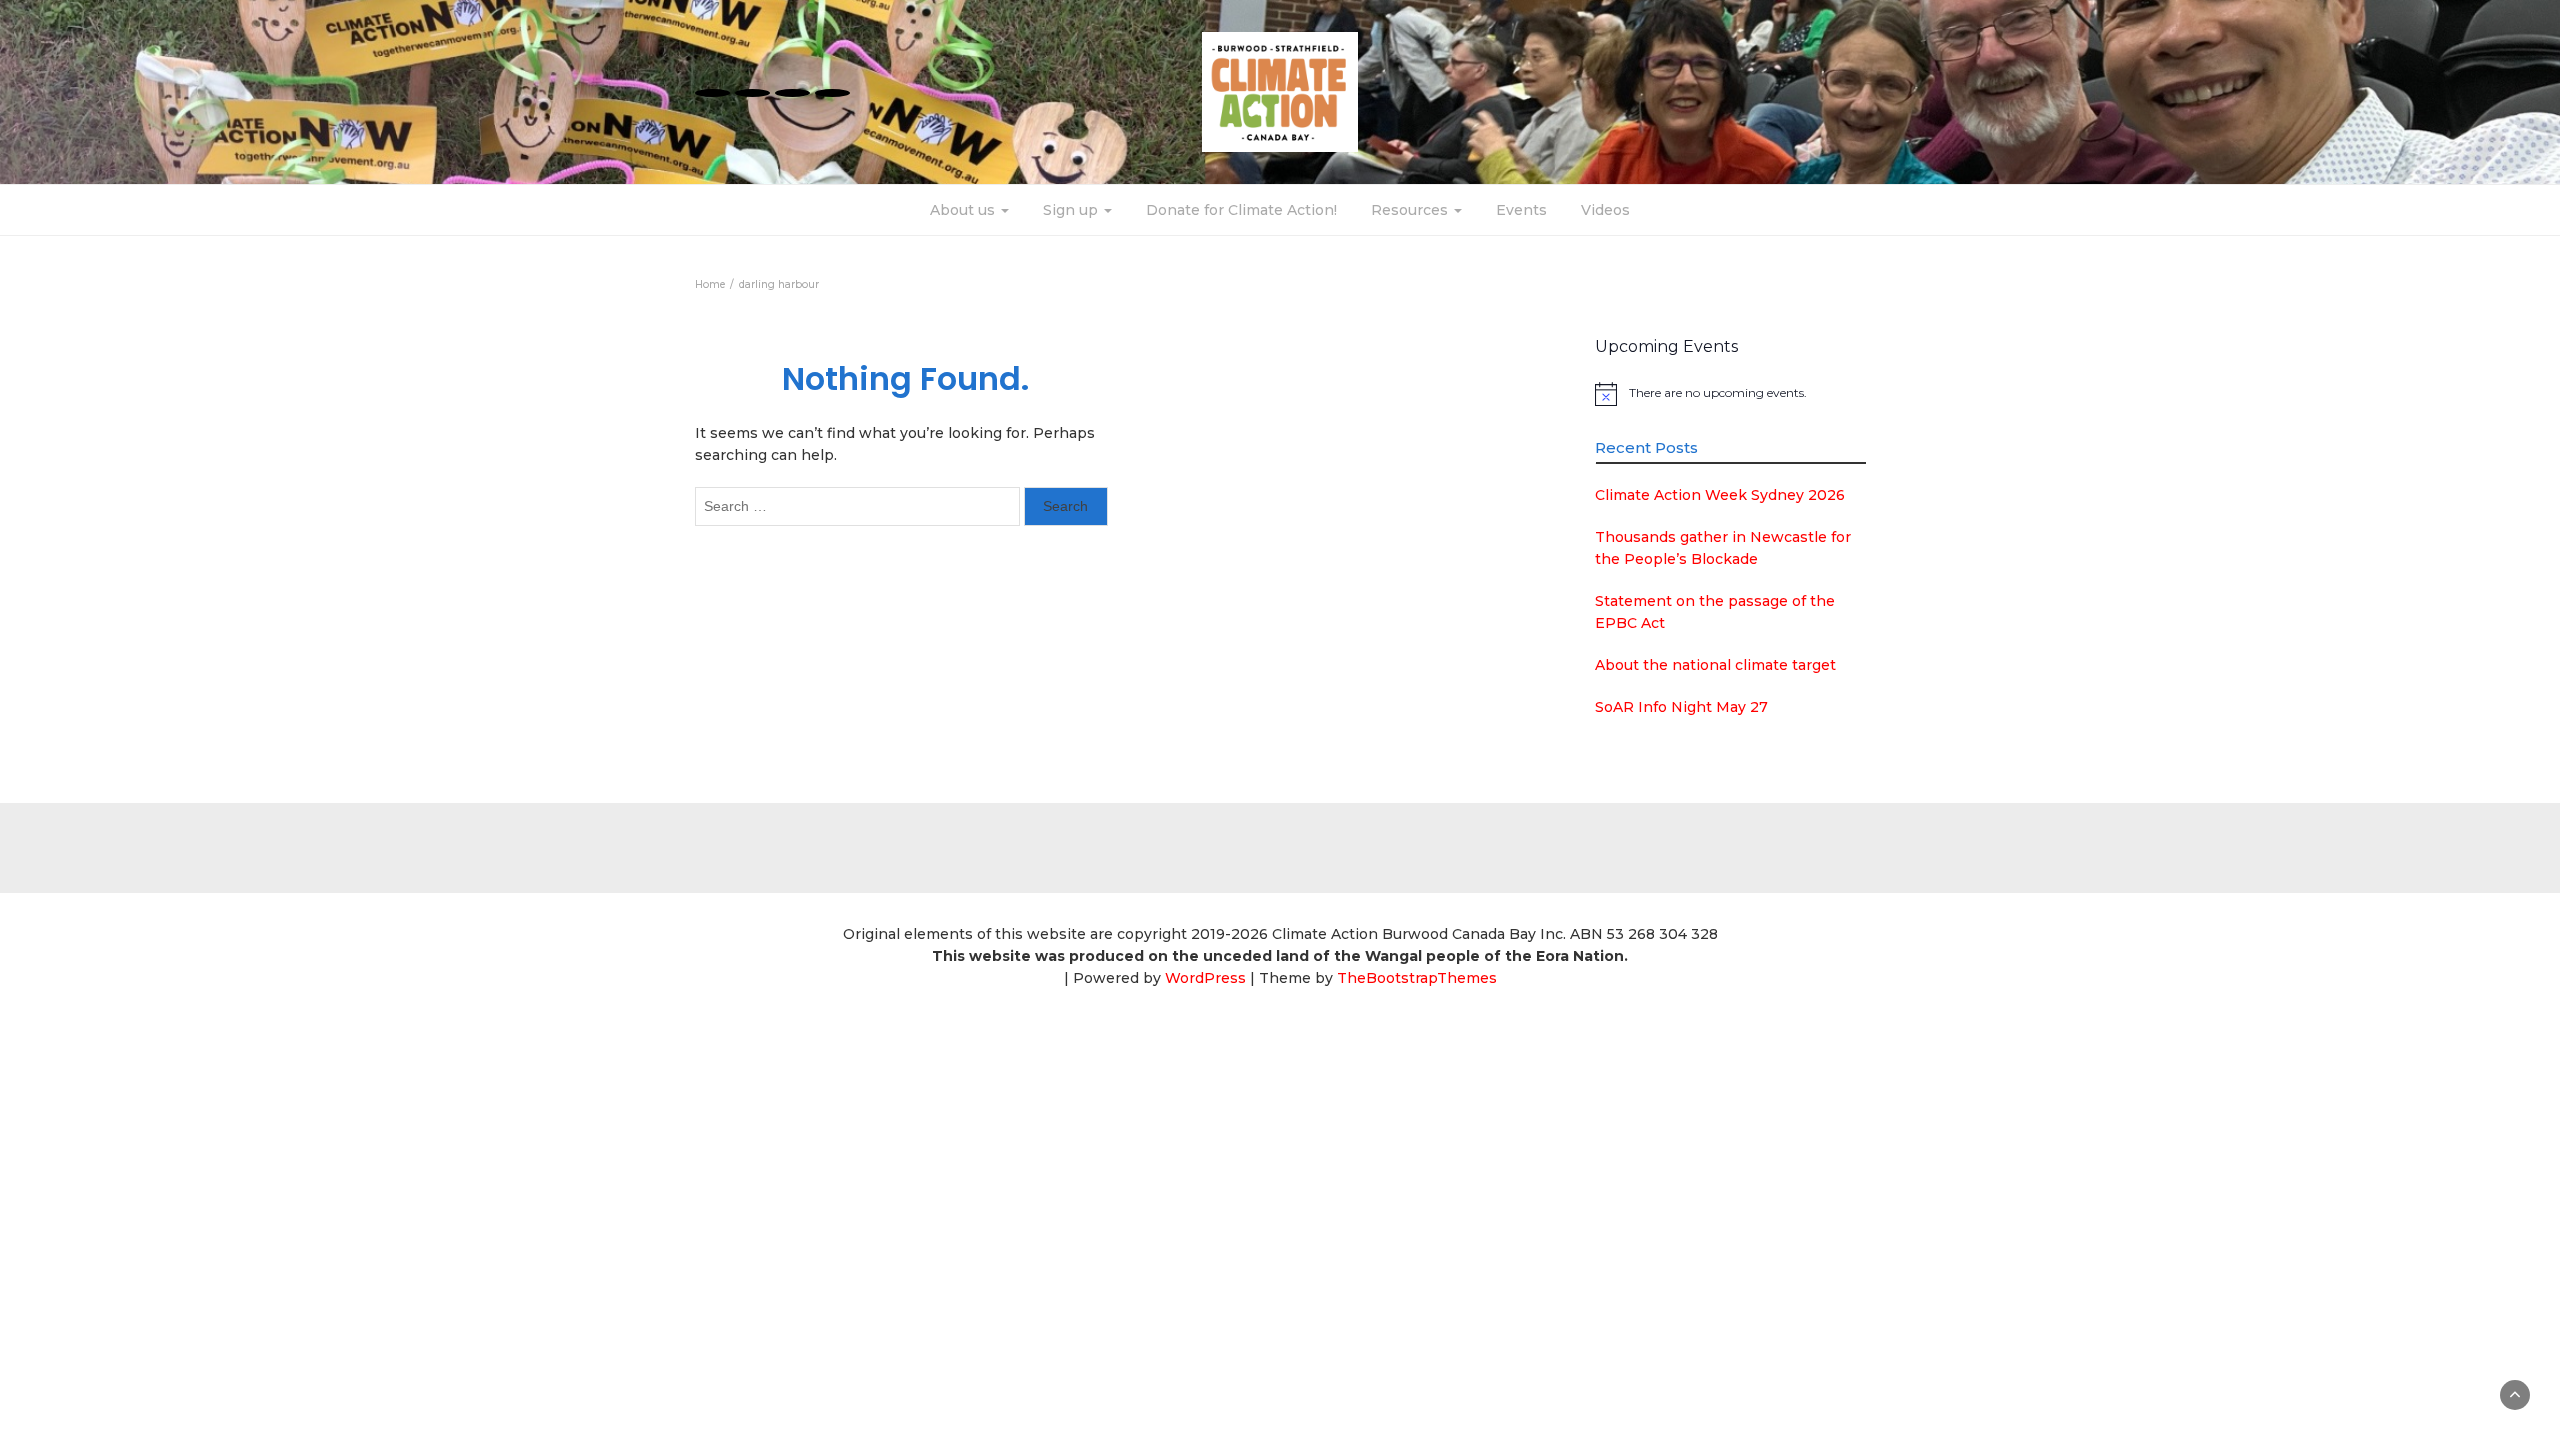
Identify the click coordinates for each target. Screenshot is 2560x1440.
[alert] (1730, 394)
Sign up (1072, 210)
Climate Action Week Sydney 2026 (1720, 495)
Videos (1605, 210)
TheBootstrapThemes (1417, 978)
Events (1521, 210)
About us (964, 210)
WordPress (1205, 978)
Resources (1411, 210)
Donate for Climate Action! (1241, 210)
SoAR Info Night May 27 (1681, 707)
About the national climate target (1715, 665)
